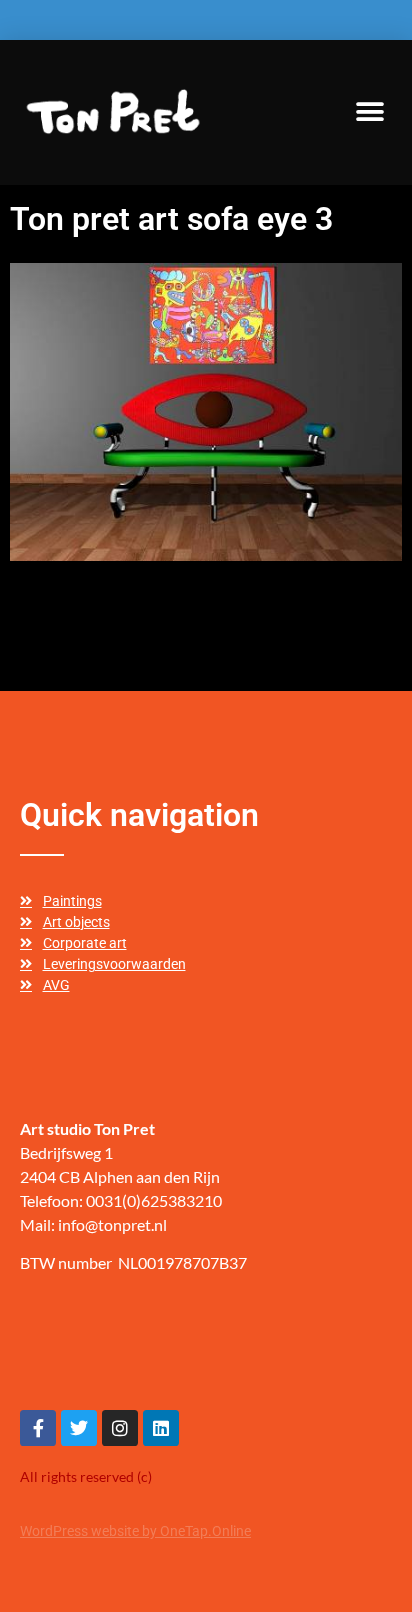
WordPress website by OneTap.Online (135, 1531)
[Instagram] (120, 1428)
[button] (369, 111)
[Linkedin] (161, 1428)
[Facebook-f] (38, 1428)
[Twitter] (79, 1428)
